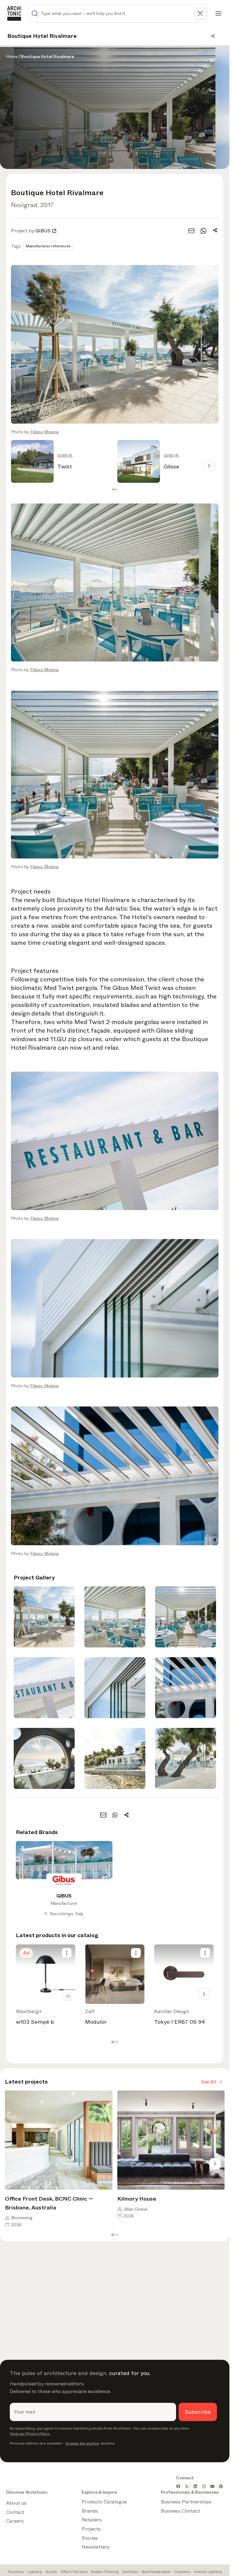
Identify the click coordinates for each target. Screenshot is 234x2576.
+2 (68, 1996)
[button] (113, 490)
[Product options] (67, 1953)
